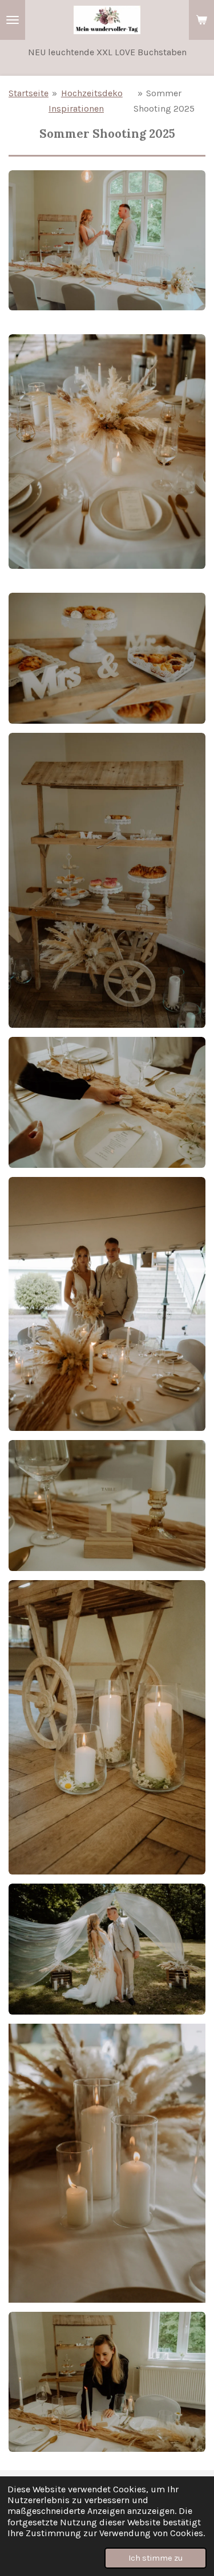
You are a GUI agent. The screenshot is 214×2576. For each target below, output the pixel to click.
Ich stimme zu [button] (156, 2558)
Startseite (29, 93)
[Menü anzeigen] (13, 20)
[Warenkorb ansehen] (201, 20)
